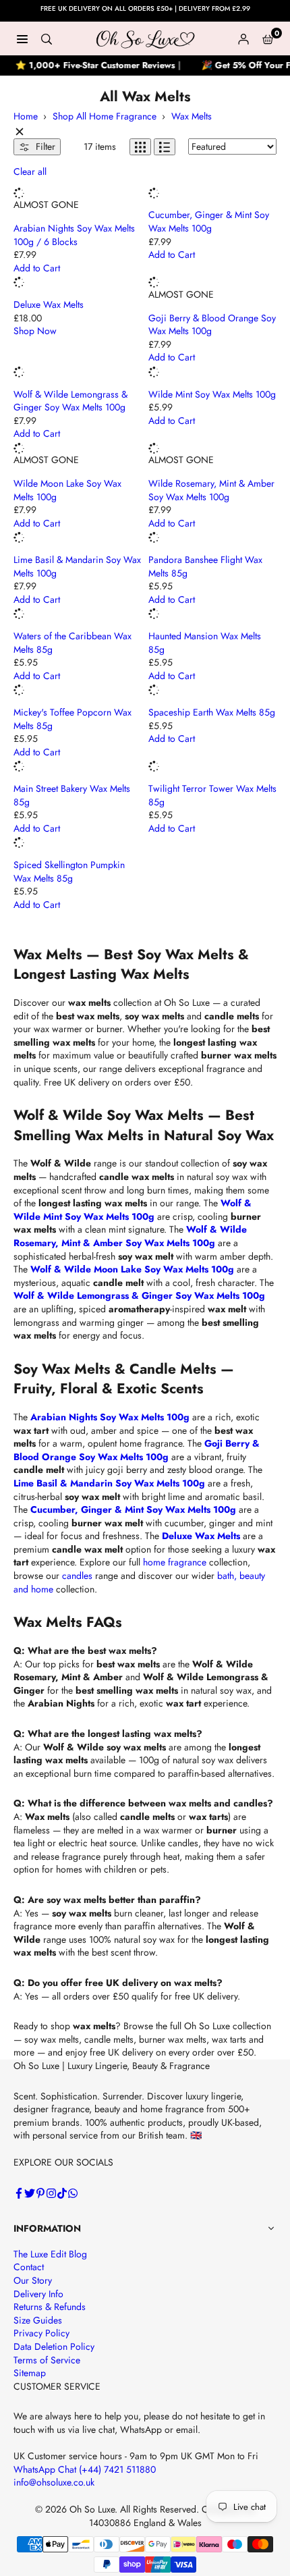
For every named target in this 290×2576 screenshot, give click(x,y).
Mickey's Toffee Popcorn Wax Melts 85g (72, 719)
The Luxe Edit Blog (50, 2254)
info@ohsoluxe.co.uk (54, 2482)
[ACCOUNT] (243, 38)
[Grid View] (140, 147)
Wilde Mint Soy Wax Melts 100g (212, 394)
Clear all (30, 172)
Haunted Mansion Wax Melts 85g (205, 643)
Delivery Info (38, 2294)
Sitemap (30, 2373)
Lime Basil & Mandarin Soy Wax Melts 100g (77, 566)
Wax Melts (192, 116)
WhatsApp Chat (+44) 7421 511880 (85, 2469)
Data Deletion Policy (54, 2346)
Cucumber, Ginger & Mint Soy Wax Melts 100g (209, 221)
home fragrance (175, 1562)
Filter (44, 146)
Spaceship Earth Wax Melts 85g (212, 712)
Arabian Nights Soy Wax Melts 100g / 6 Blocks (74, 235)
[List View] (165, 147)
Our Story (33, 2280)
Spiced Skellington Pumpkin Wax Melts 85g (69, 871)
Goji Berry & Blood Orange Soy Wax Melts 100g (212, 325)
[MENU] (22, 38)
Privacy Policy (41, 2333)
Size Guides (38, 2320)
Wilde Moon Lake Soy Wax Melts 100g (67, 490)
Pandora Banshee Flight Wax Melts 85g (205, 566)
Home (26, 116)
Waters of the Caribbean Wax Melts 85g (72, 643)
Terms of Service (47, 2360)
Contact (29, 2267)
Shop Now (35, 331)
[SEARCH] (47, 38)
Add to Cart (37, 268)
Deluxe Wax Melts (49, 304)
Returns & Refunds (50, 2307)
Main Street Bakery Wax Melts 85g (72, 795)
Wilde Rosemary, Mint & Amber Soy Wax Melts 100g (211, 490)
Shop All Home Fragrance (105, 116)
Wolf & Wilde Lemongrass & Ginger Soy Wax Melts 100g (70, 401)
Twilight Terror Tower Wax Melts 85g (212, 795)
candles (77, 1576)
